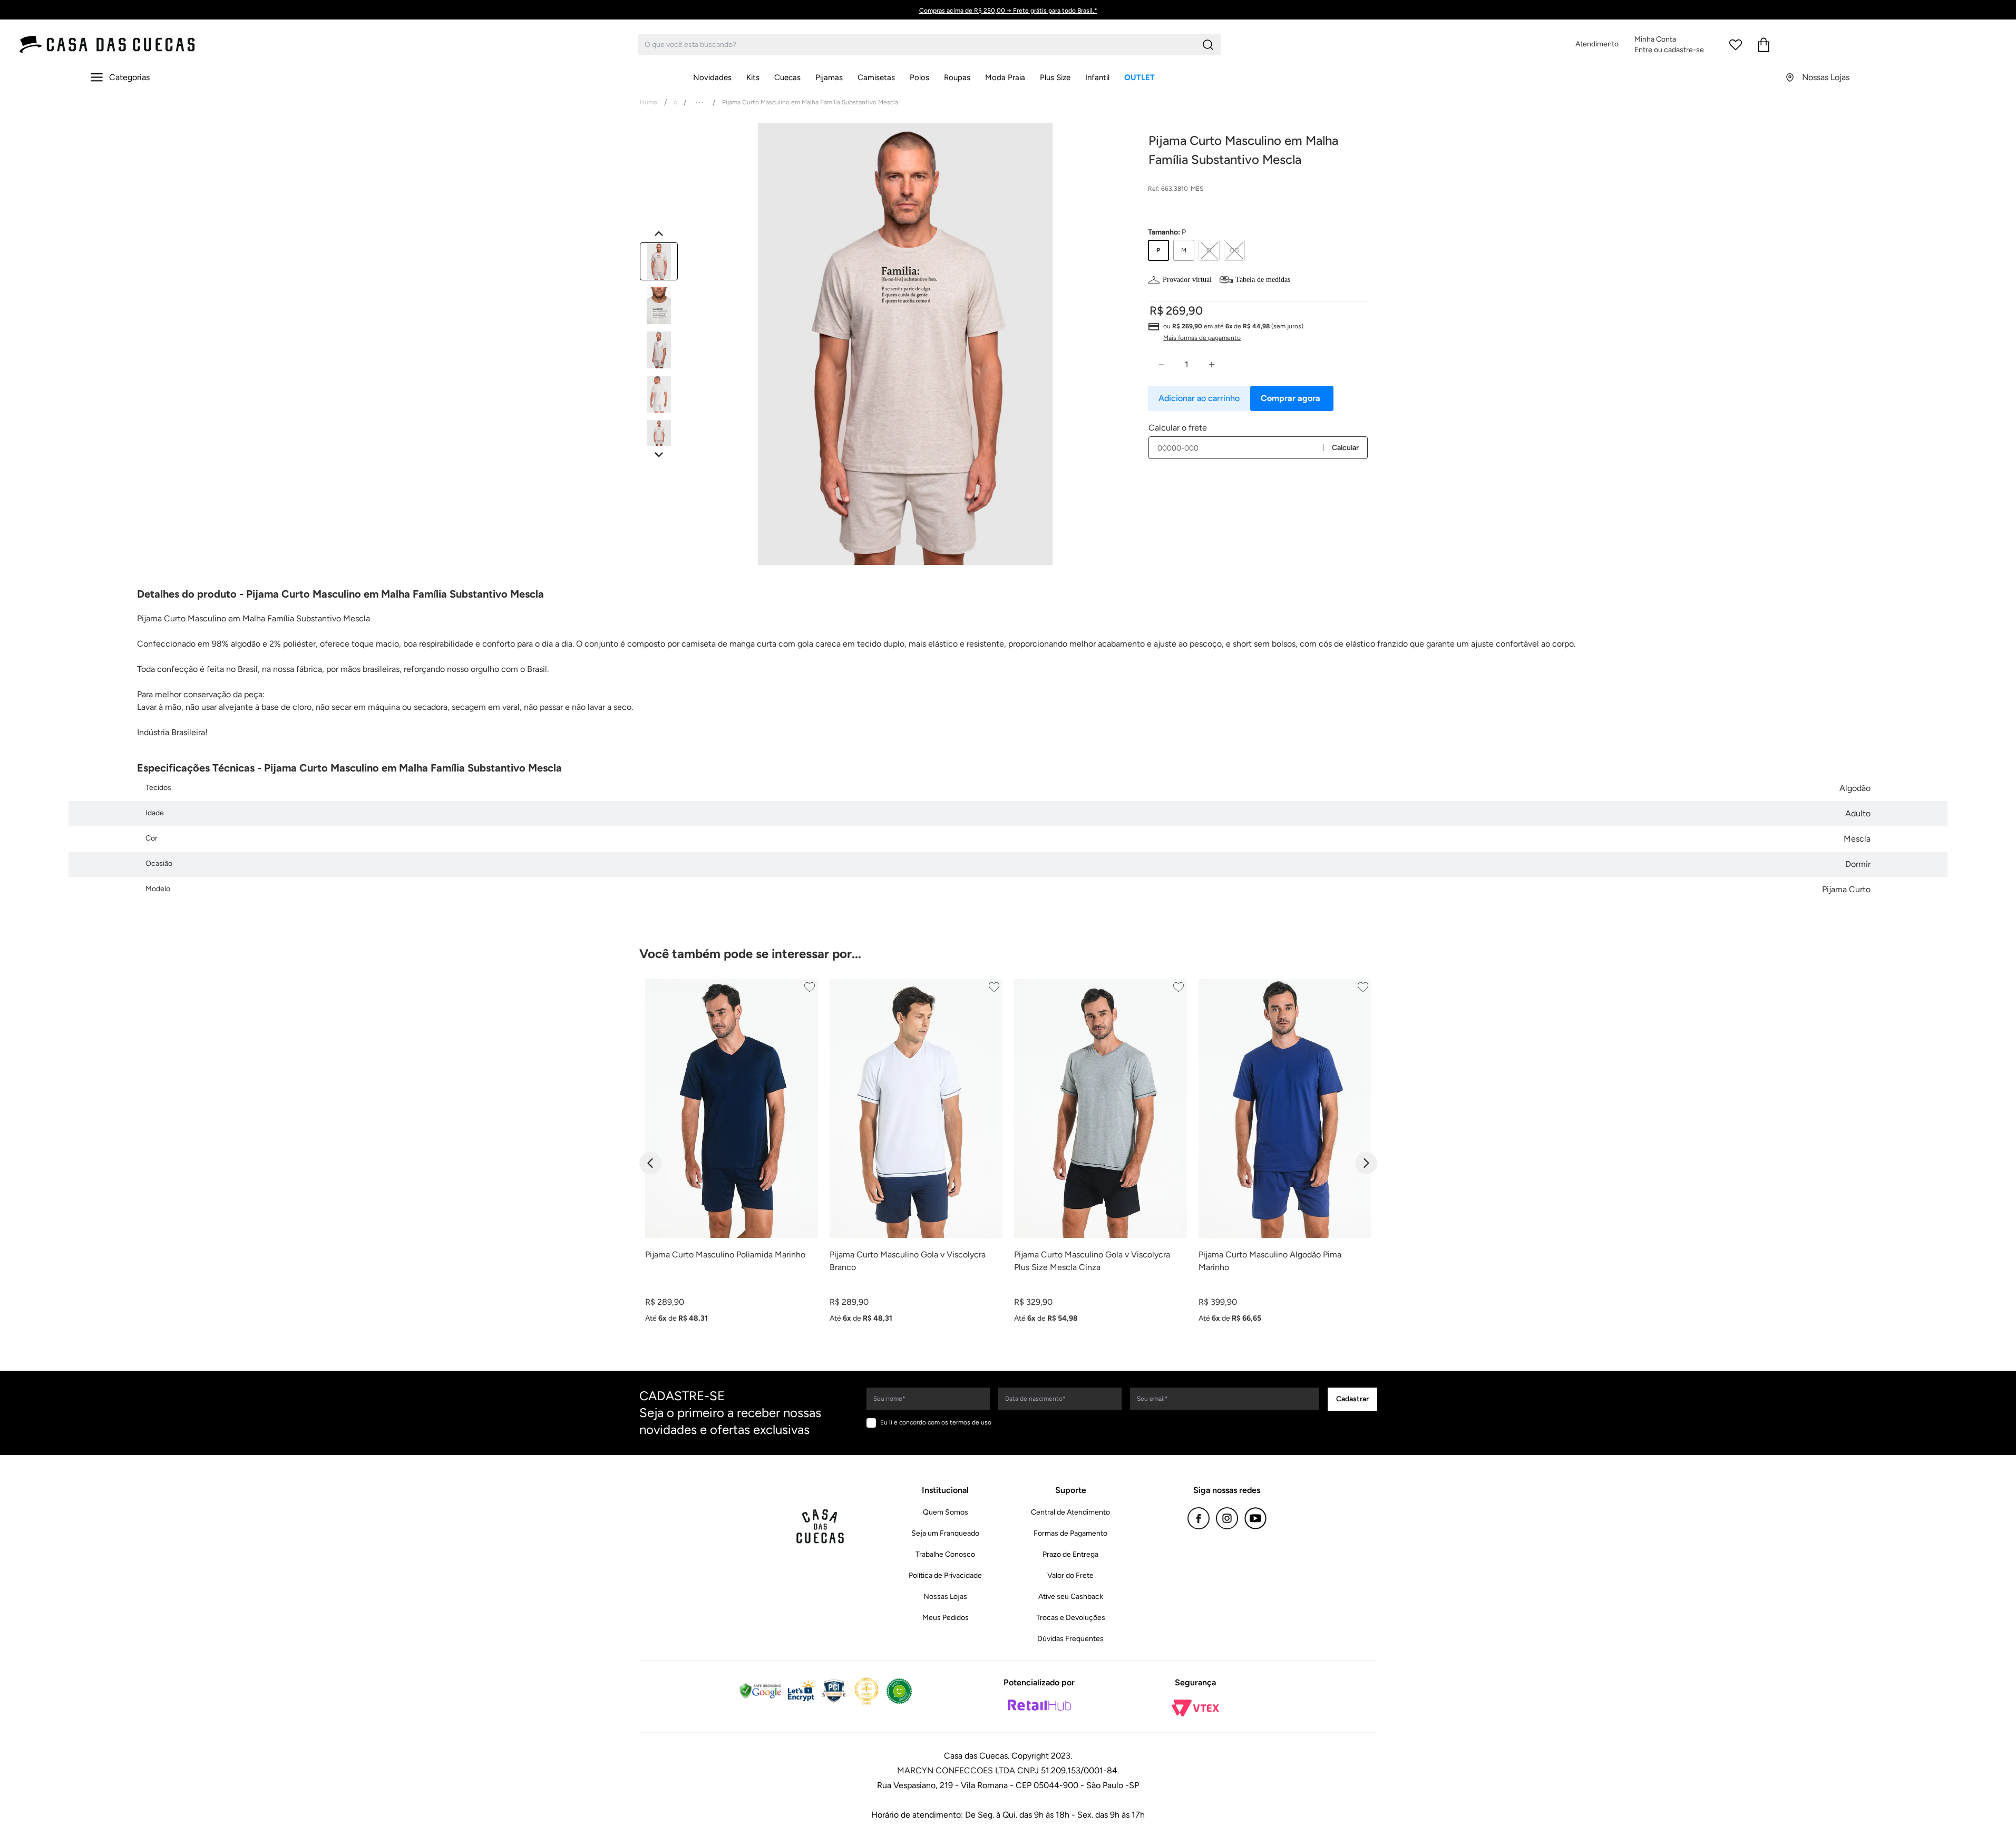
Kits (753, 77)
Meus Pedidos (946, 1618)
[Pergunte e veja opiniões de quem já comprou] (1258, 210)
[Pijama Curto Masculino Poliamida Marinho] (732, 1108)
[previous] (650, 1163)
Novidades (712, 77)
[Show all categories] (699, 102)
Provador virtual (1187, 280)
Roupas (957, 77)
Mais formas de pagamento (1202, 338)
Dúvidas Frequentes (1070, 1639)
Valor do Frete (1070, 1575)
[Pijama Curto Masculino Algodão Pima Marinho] (1285, 1108)
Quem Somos (946, 1512)
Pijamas (829, 77)
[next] (1366, 1163)
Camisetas (876, 77)
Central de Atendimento (1070, 1512)
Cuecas (787, 77)
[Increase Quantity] (1212, 365)
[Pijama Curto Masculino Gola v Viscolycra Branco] (916, 1108)
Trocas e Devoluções (1071, 1618)
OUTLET (1140, 77)
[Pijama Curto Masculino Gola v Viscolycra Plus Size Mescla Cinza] (1100, 1108)
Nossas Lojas (945, 1597)
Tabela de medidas (1263, 280)
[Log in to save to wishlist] (810, 987)
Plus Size (1055, 77)
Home (649, 102)
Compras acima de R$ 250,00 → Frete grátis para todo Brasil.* (1008, 11)
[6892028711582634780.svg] (1736, 45)
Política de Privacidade (945, 1575)
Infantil (1097, 77)
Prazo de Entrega (1070, 1554)
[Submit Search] (1208, 45)
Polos (919, 77)
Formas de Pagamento (1070, 1533)
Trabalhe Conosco (945, 1554)
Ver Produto (731, 1338)
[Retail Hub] (1039, 1705)
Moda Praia (1005, 77)
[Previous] (659, 234)
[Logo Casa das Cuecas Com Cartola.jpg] (108, 45)
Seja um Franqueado (945, 1533)
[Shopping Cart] (1764, 45)
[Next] (659, 454)
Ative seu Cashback (1071, 1597)
